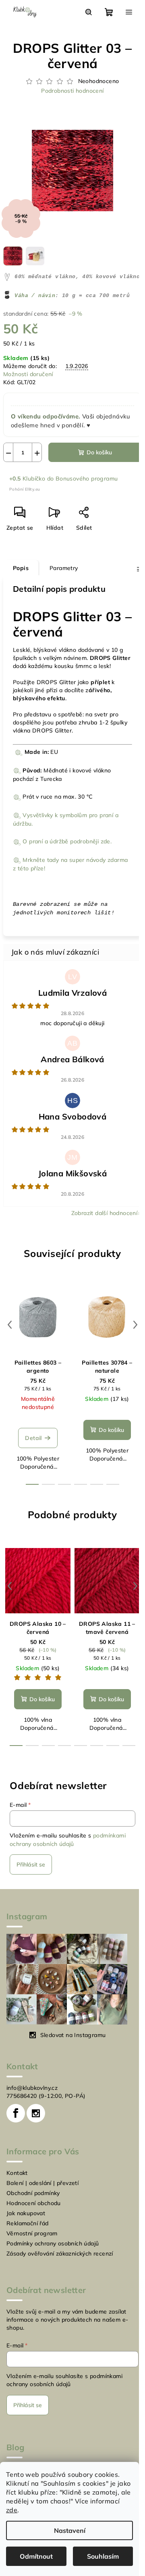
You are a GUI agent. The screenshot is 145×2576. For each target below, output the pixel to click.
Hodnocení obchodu (34, 2214)
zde (12, 2510)
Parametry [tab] (64, 571)
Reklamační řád (28, 2234)
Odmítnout (36, 2556)
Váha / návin (35, 299)
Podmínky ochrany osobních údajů (53, 2254)
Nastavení (70, 2530)
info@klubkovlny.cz (32, 2099)
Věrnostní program (32, 2244)
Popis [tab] (21, 571)
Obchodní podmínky (33, 2204)
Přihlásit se (31, 1875)
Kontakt (17, 2184)
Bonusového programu (87, 481)
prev (10, 1336)
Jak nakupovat (26, 2224)
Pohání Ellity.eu (25, 492)
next (129, 1336)
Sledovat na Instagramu (73, 2046)
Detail (33, 1449)
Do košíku (96, 455)
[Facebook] (16, 2124)
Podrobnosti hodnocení (69, 91)
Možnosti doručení (28, 377)
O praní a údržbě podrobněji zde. (67, 852)
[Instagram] (36, 2124)
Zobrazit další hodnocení (98, 1224)
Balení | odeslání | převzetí (42, 2194)
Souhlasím (103, 2556)
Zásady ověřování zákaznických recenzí (60, 2264)
